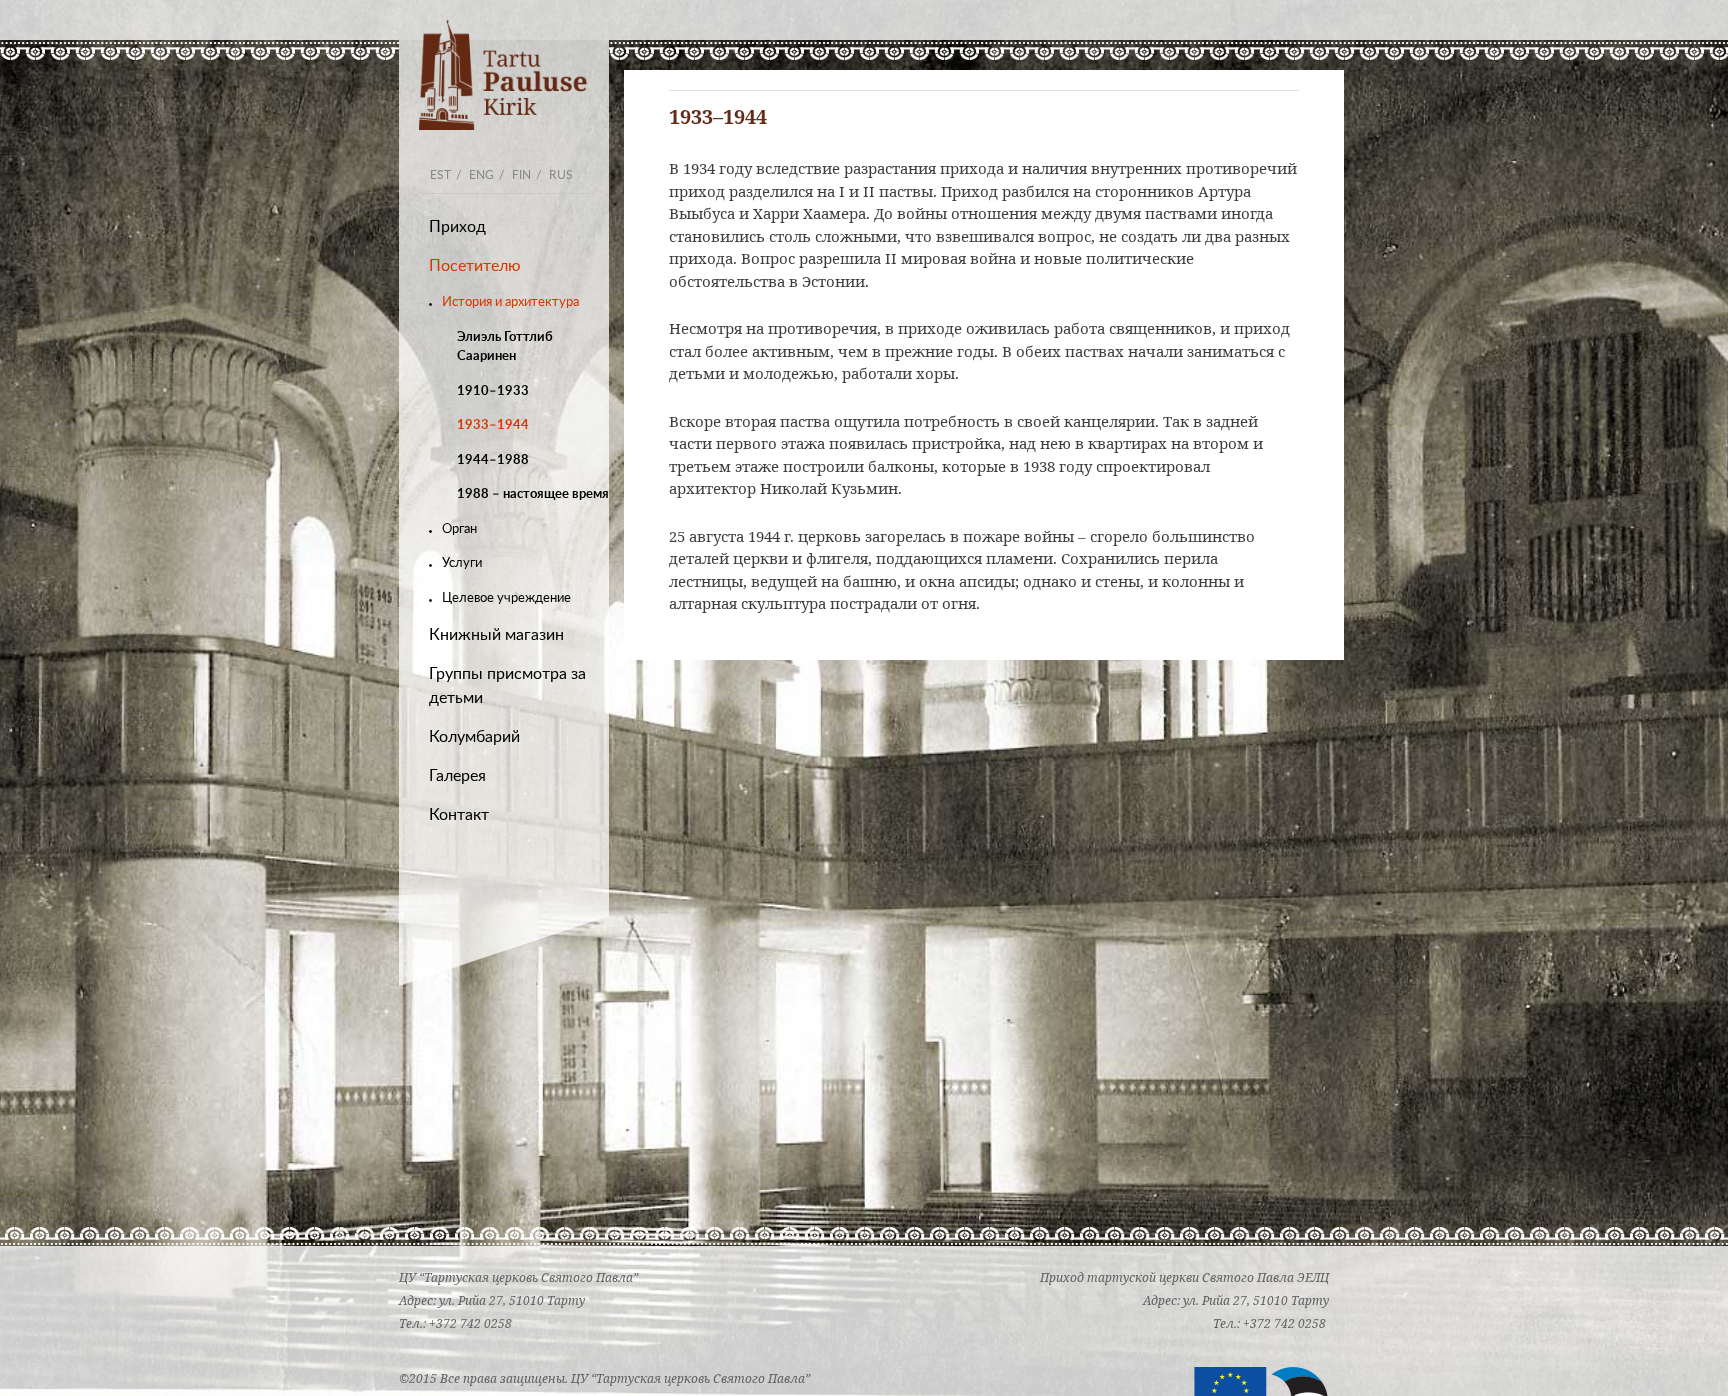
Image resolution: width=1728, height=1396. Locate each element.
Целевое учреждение (506, 597)
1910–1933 (493, 390)
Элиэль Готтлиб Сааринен (505, 346)
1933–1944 (493, 424)
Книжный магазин (496, 634)
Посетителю (475, 265)
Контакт (459, 814)
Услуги (462, 562)
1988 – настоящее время (533, 493)
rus (561, 174)
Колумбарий (474, 736)
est (440, 174)
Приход (457, 226)
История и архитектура (510, 301)
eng (481, 174)
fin (521, 174)
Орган (459, 528)
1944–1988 (493, 459)
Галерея (457, 775)
